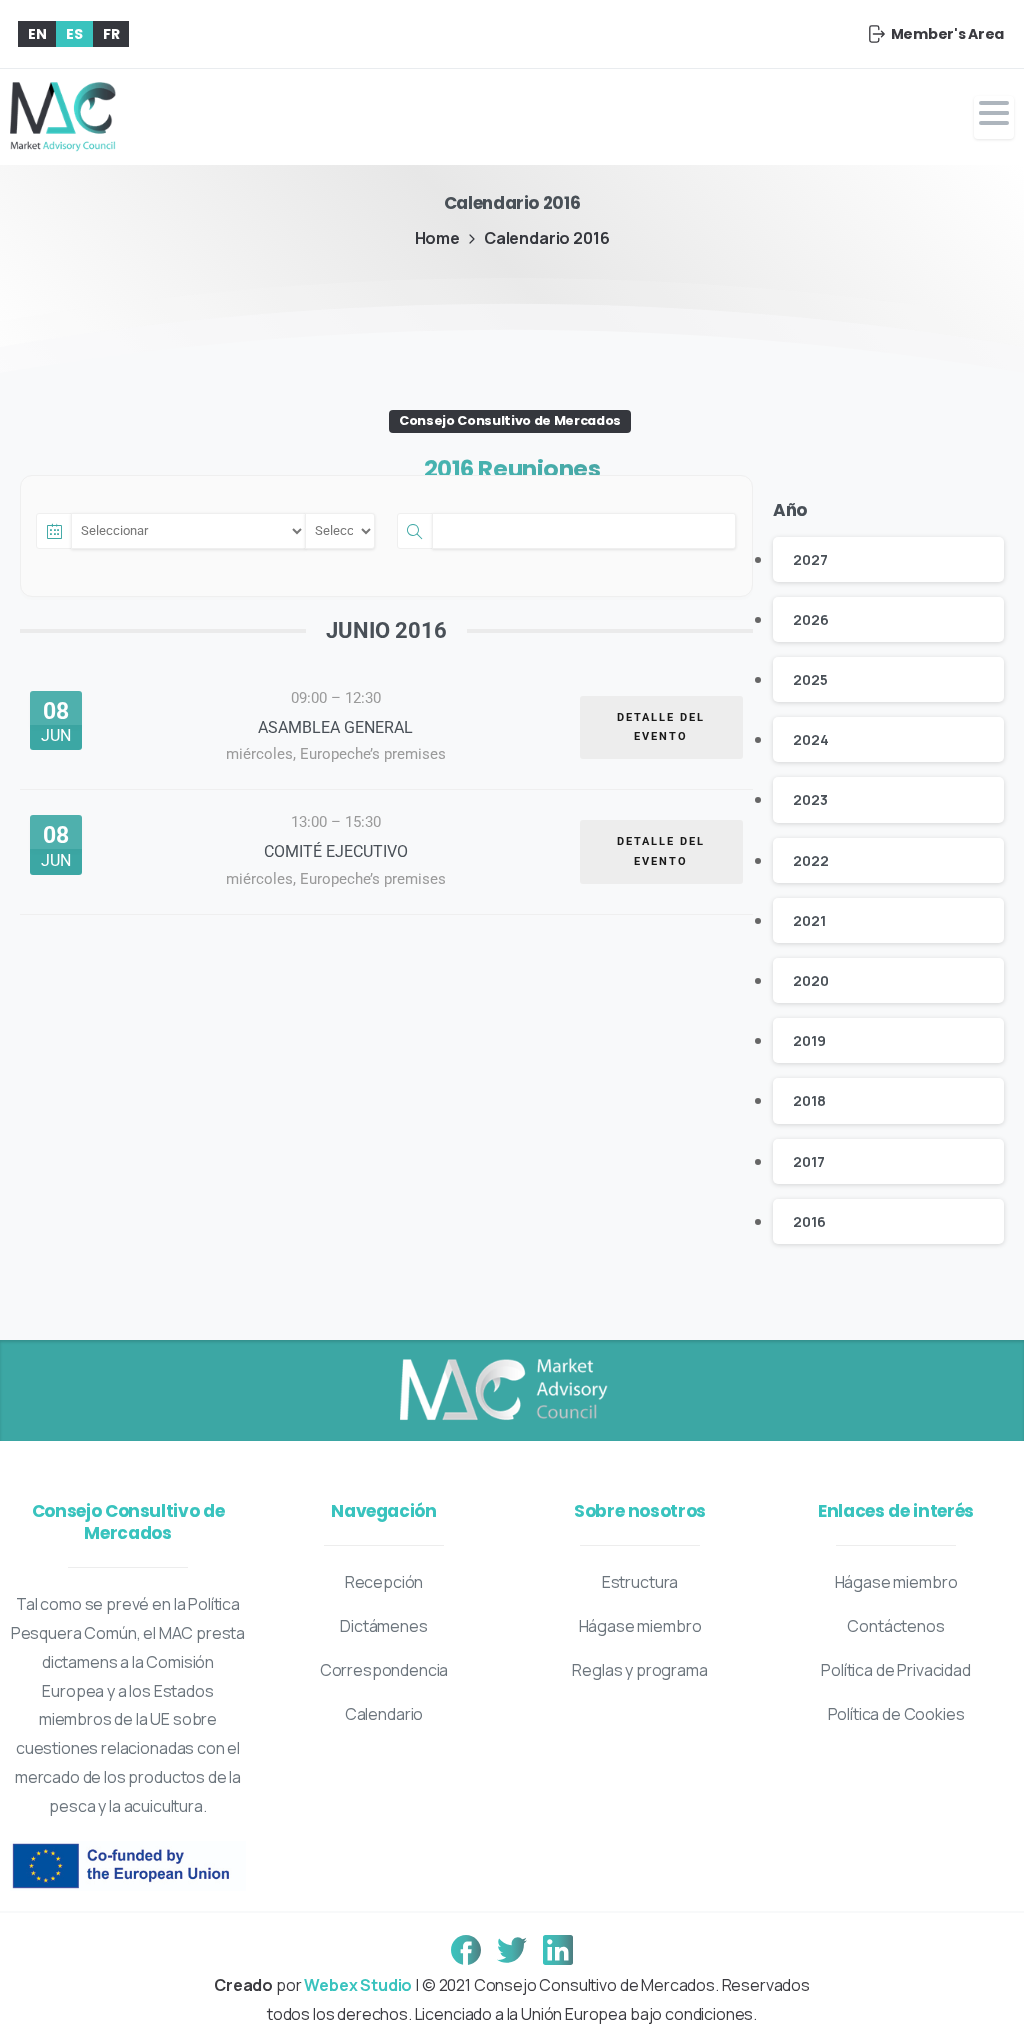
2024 (810, 739)
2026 (810, 619)
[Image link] (502, 1391)
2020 (810, 980)
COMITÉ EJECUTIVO (336, 851)
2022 (810, 860)
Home (437, 238)
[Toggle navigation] (994, 117)
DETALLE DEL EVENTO (661, 727)
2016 (809, 1221)
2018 (809, 1100)
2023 (810, 799)
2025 (810, 679)
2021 (809, 920)
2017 (808, 1161)
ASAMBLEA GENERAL (335, 727)
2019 (809, 1040)
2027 (810, 559)
